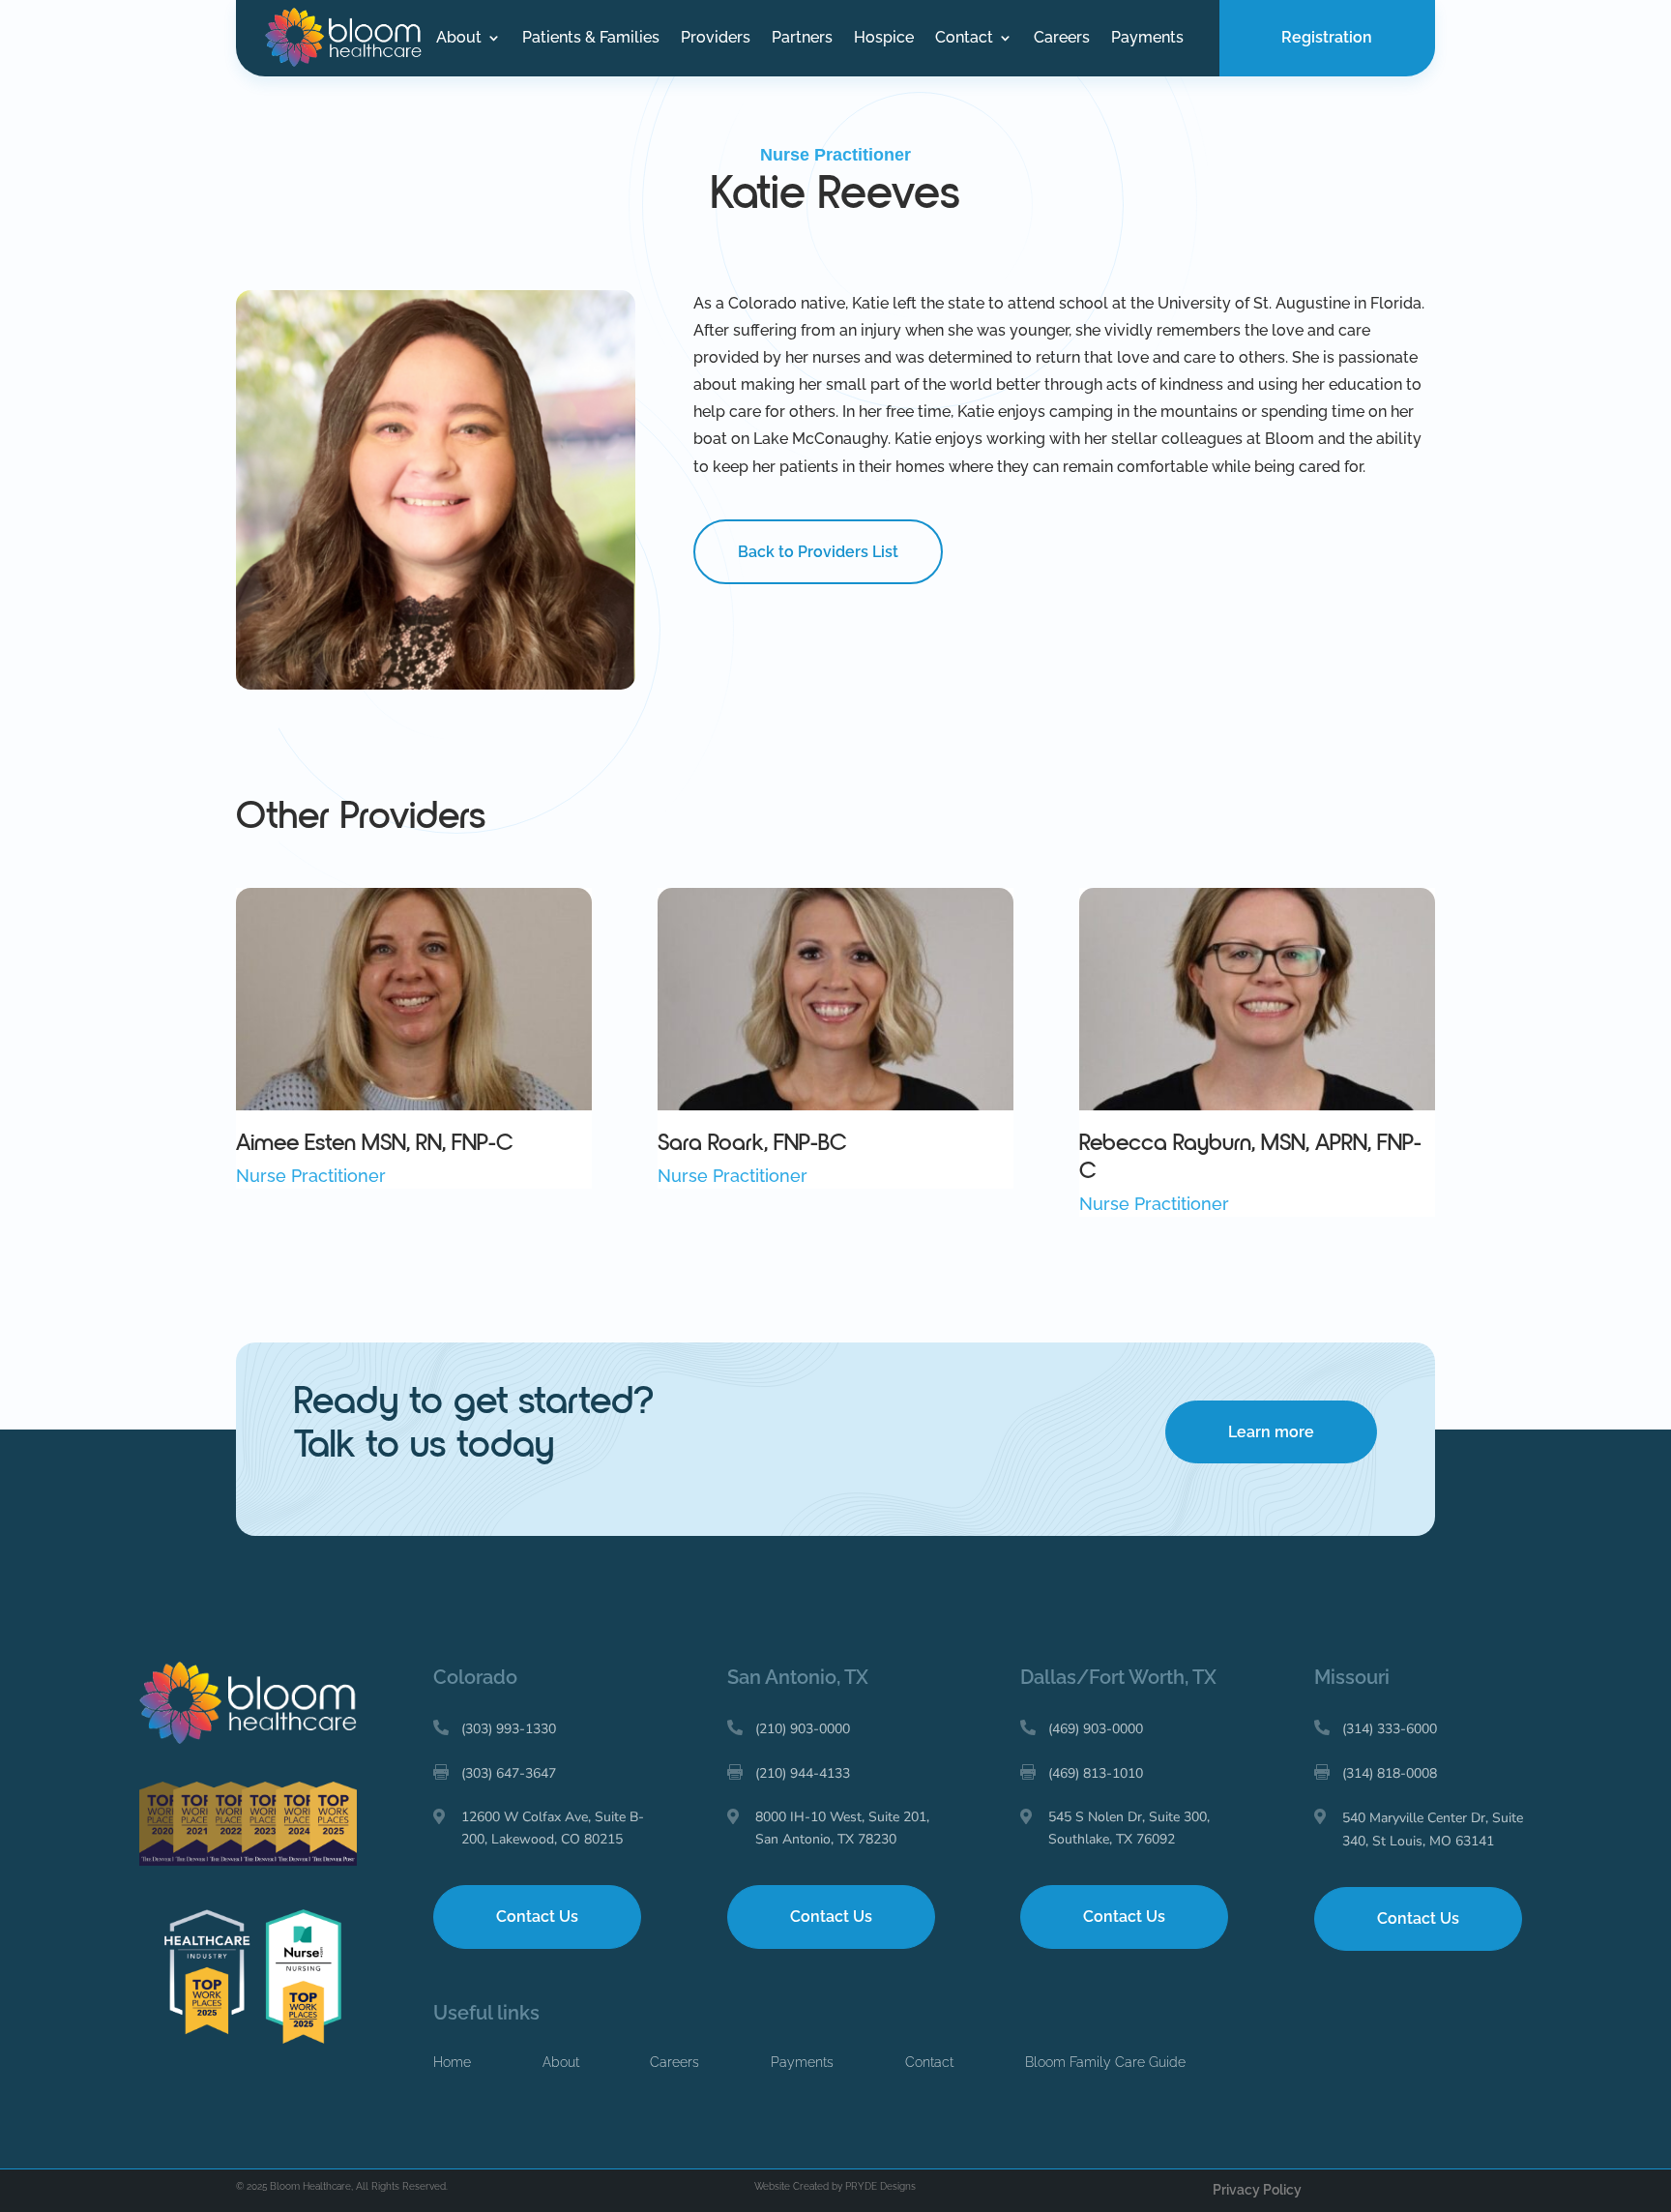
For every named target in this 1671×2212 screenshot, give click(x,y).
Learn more (1271, 1432)
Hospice (884, 39)
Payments (1147, 39)
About (459, 39)
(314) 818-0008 (1390, 1773)
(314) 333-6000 (1390, 1729)
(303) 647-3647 (509, 1773)
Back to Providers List (818, 552)
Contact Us (537, 1917)
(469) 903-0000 (1096, 1729)
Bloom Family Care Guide (1105, 2062)
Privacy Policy (1257, 2190)
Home (452, 2062)
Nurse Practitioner (835, 155)
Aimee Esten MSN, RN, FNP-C (375, 1143)
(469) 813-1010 (1096, 1773)
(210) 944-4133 (803, 1773)
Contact (964, 39)
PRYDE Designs (880, 2186)
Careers (1062, 39)
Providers (716, 39)
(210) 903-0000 (803, 1729)
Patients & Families (591, 39)
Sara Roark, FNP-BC (752, 1143)
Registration (1327, 37)
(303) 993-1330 (509, 1729)
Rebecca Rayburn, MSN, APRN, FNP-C (1250, 1157)
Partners (802, 39)
